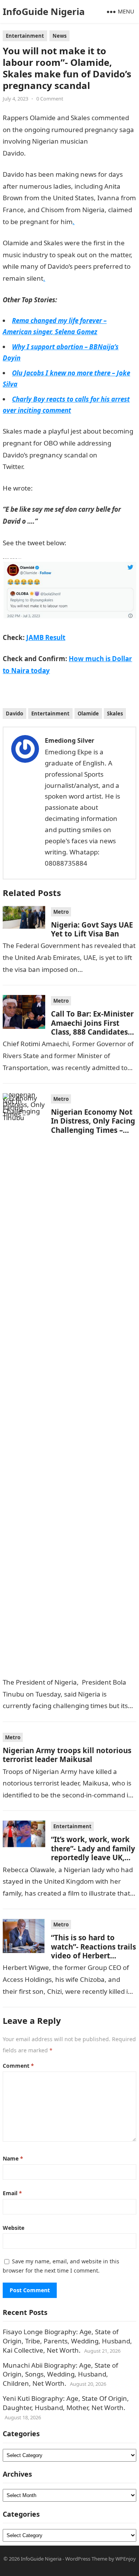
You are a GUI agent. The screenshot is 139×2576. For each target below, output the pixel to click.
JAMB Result (46, 637)
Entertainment (25, 36)
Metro (61, 912)
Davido (14, 714)
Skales (115, 714)
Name (13, 2158)
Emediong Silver (69, 740)
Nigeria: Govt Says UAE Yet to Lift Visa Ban (92, 929)
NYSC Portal (43, 466)
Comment (18, 2066)
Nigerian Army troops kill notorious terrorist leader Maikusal (67, 1755)
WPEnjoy (126, 2559)
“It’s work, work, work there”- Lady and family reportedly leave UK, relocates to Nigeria (93, 1853)
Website (14, 2228)
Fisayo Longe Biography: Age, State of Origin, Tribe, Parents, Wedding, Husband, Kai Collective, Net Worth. (67, 2341)
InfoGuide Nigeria (44, 11)
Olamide (88, 714)
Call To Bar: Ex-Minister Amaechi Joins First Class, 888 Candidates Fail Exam (92, 1027)
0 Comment (50, 99)
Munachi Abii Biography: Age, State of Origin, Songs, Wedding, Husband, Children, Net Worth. (60, 2374)
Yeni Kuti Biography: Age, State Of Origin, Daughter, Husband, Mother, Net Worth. (66, 2403)
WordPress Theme (86, 2559)
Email (12, 2193)
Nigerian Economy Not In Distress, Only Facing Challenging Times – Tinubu (93, 1125)
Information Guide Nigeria (66, 153)
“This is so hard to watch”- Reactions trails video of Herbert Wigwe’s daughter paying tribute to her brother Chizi (93, 1960)
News (59, 36)
